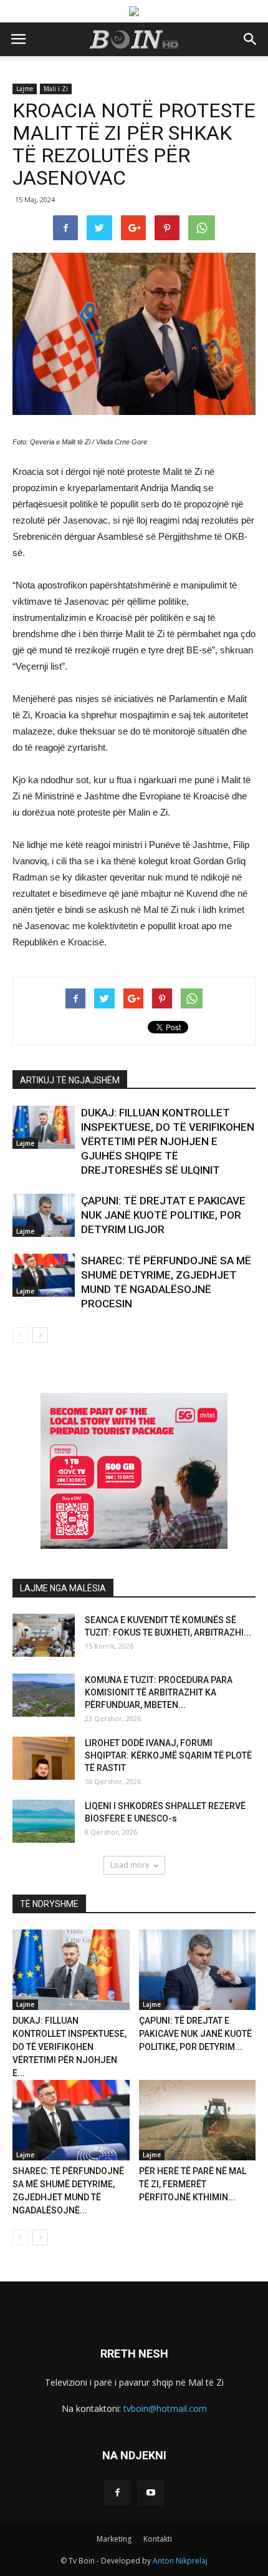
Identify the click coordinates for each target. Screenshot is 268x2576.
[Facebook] (117, 2493)
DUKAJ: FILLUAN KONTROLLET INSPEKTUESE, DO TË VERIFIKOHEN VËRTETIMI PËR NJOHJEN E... (69, 2047)
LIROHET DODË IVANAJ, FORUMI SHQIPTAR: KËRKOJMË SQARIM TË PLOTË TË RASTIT (168, 1755)
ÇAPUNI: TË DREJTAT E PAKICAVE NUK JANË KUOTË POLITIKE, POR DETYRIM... (195, 2034)
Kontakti (158, 2539)
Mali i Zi (56, 89)
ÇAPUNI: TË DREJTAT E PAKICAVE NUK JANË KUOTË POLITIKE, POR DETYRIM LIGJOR (163, 1215)
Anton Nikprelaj (180, 2561)
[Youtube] (151, 2493)
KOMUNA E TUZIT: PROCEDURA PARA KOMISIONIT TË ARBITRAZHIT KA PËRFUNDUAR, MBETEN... (159, 1692)
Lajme (25, 89)
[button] (251, 39)
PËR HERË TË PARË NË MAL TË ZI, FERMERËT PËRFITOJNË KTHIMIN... (193, 2184)
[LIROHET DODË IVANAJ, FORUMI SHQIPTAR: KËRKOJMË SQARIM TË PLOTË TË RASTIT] (44, 1758)
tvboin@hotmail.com (165, 2408)
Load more (130, 1865)
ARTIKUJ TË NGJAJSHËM (70, 1080)
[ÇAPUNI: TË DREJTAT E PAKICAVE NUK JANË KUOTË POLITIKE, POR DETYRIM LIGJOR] (44, 1215)
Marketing (114, 2539)
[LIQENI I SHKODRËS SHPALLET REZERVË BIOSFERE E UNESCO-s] (44, 1821)
